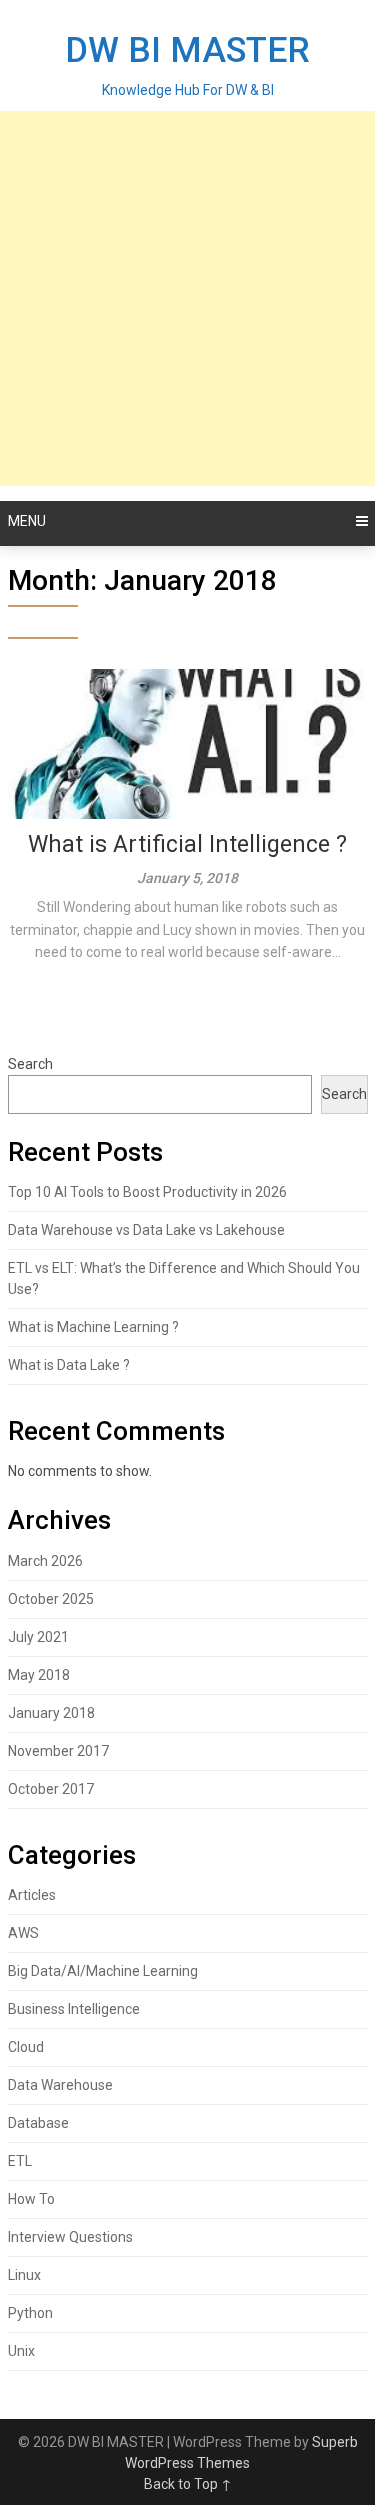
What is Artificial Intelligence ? (187, 844)
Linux (24, 2275)
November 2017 (58, 1751)
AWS (23, 1933)
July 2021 (38, 1637)
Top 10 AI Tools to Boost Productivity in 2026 (147, 1192)
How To (31, 2199)
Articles (32, 1895)
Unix (21, 2351)
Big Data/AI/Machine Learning (103, 1971)
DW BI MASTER (187, 50)
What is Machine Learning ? (93, 1327)
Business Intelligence (74, 2009)
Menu (27, 521)
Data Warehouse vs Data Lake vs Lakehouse (146, 1230)
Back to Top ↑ (188, 2484)
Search (30, 1064)
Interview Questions (70, 2237)
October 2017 (51, 1789)
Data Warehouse (60, 2085)
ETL (20, 2161)
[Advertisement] (187, 298)
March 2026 (45, 1561)
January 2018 (51, 1713)
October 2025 (51, 1599)
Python (30, 2313)
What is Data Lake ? (69, 1365)
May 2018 (39, 1675)
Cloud (26, 2047)
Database (38, 2123)
